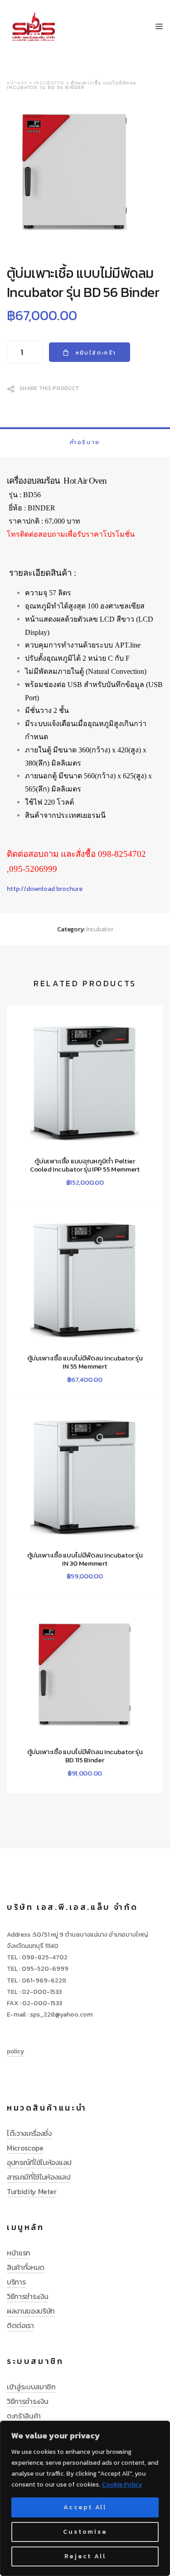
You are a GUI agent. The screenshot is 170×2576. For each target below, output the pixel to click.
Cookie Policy (122, 2485)
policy (15, 2051)
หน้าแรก (19, 2253)
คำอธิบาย (85, 442)
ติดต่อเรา (20, 2325)
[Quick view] (48, 1179)
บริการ (16, 2282)
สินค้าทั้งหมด (26, 2267)
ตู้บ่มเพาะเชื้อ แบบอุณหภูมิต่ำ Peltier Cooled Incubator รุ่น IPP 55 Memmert (85, 1165)
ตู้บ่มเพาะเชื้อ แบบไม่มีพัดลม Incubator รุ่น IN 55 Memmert (85, 1362)
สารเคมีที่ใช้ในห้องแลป (39, 2177)
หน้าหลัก (17, 83)
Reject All (85, 2556)
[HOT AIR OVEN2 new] (85, 173)
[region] (85, 2498)
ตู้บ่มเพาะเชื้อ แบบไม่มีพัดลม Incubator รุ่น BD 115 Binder (85, 1756)
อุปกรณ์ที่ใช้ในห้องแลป (39, 2162)
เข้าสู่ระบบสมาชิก (31, 2387)
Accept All (85, 2507)
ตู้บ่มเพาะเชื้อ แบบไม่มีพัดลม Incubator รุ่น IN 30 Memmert (85, 1559)
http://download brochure (45, 889)
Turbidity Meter (32, 2191)
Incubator (49, 83)
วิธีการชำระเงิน (27, 2296)
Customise (85, 2532)
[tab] (85, 442)
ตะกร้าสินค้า (24, 2416)
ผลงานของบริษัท (31, 2311)
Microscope (25, 2148)
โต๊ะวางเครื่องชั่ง (29, 2133)
